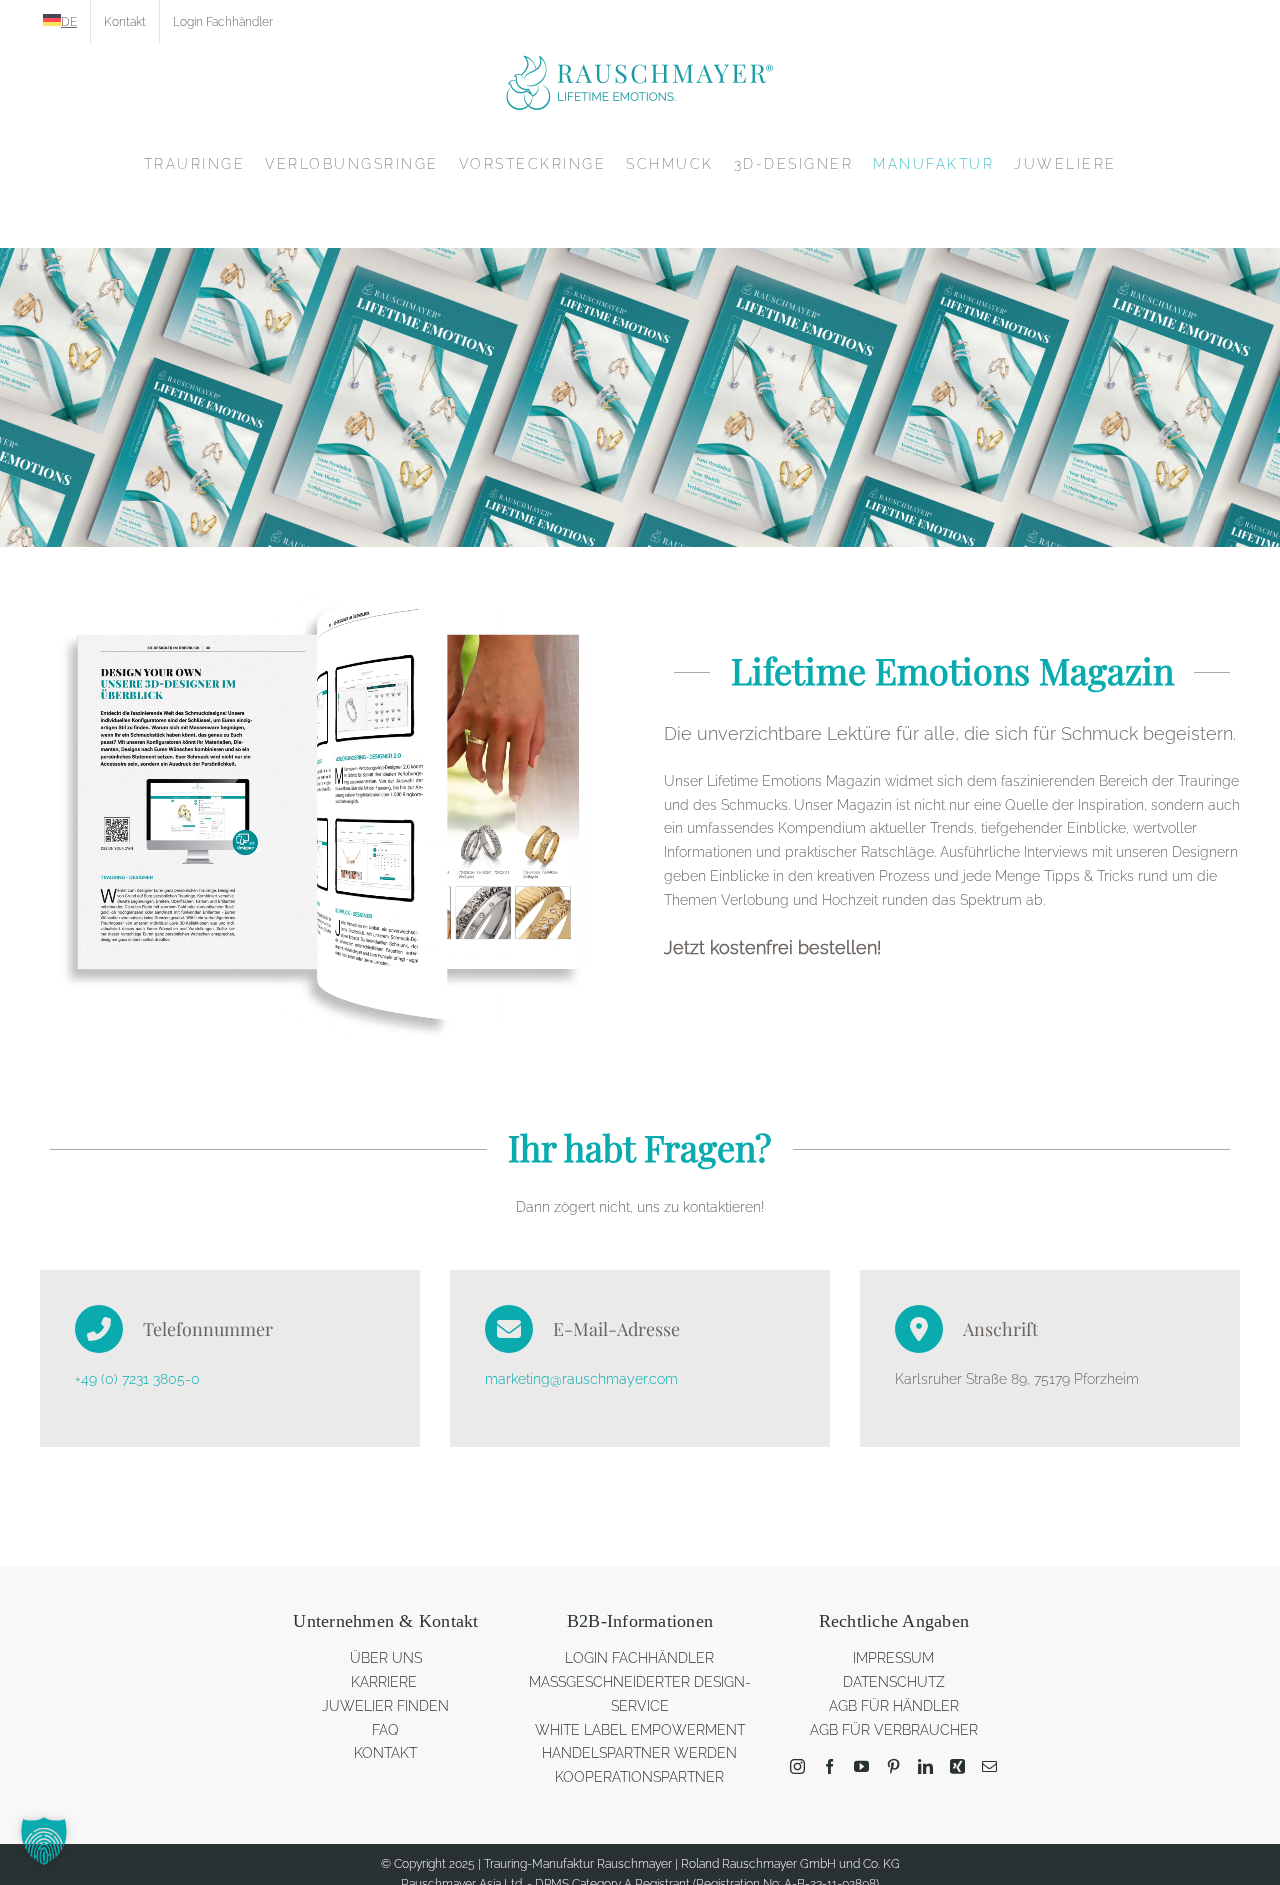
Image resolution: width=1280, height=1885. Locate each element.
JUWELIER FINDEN (385, 1706)
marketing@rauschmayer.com (581, 1379)
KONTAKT (385, 1753)
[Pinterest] (893, 1766)
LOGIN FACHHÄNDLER (639, 1658)
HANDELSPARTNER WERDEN (639, 1753)
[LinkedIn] (925, 1766)
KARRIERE (386, 1682)
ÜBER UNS (386, 1658)
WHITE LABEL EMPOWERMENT (640, 1730)
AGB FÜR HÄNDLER (894, 1706)
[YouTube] (861, 1766)
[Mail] (989, 1766)
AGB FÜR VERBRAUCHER (894, 1730)
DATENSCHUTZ (894, 1682)
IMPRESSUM (893, 1658)
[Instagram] (797, 1766)
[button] (44, 1841)
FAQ (385, 1730)
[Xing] (957, 1766)
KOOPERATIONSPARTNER (639, 1777)
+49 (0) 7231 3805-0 (137, 1379)
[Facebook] (829, 1766)
